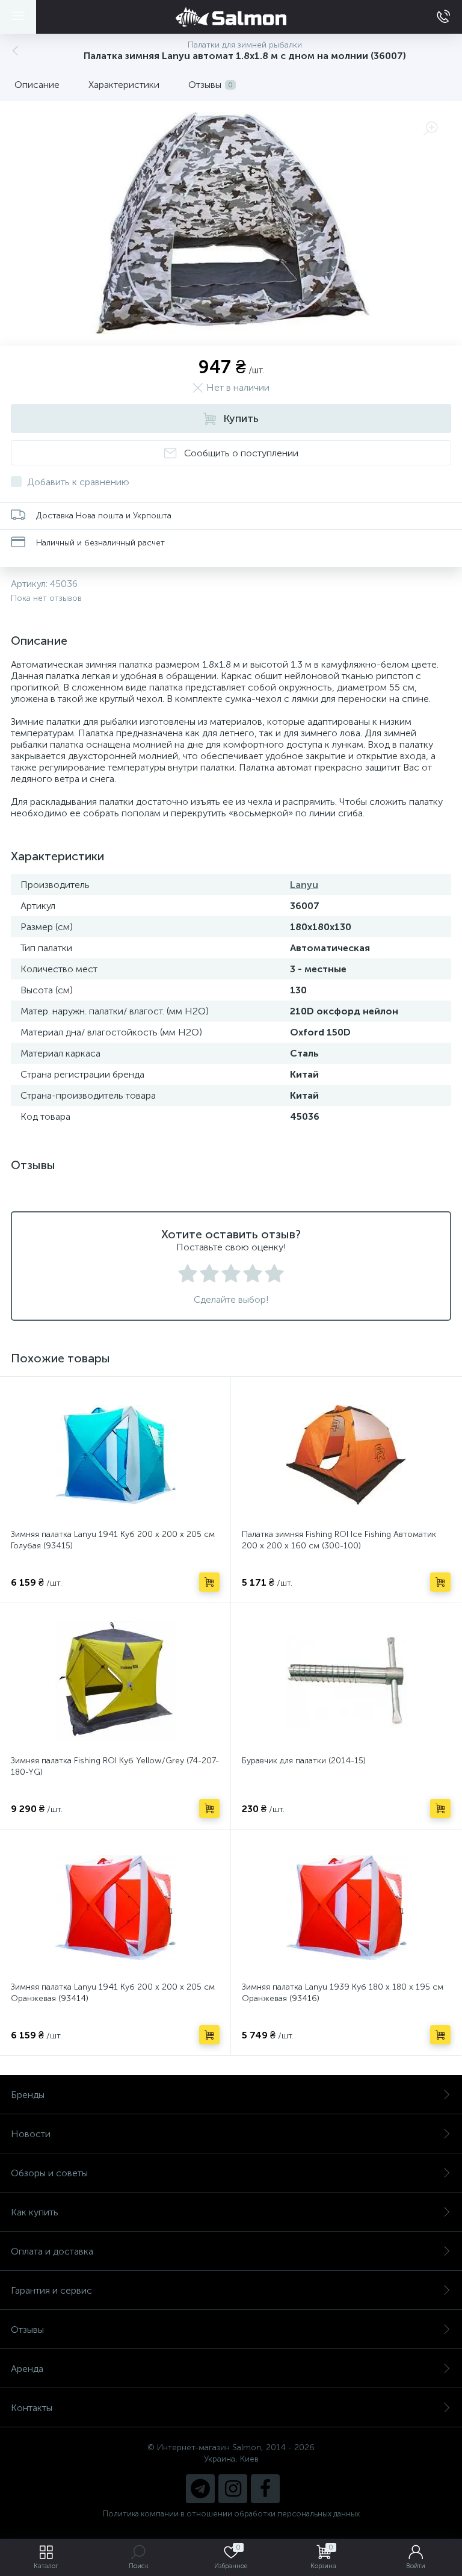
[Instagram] (233, 2489)
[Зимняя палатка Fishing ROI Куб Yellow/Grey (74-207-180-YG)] (115, 1681)
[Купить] (209, 1582)
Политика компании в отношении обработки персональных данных (231, 2514)
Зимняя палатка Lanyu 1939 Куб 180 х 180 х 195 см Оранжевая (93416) (343, 1993)
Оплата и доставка (52, 2251)
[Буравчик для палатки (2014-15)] (346, 1681)
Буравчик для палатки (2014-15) (304, 1761)
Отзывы (27, 2329)
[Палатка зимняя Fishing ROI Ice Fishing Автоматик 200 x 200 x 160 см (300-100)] (346, 1454)
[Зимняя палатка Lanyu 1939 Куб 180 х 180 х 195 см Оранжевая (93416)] (346, 1907)
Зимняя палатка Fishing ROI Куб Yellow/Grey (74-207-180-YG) (115, 1766)
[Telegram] (200, 2489)
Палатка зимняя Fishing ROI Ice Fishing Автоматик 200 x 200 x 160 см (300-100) (339, 1540)
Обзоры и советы (49, 2173)
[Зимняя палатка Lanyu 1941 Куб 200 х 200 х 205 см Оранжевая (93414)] (115, 1907)
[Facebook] (265, 2489)
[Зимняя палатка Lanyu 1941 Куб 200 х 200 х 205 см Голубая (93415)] (115, 1454)
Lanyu (304, 885)
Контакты (32, 2408)
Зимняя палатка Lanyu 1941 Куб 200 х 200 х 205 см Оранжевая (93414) (113, 1993)
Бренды (28, 2095)
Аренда (27, 2369)
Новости (31, 2134)
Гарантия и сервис (51, 2290)
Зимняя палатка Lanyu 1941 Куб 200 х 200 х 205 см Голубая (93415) (113, 1540)
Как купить (35, 2212)
